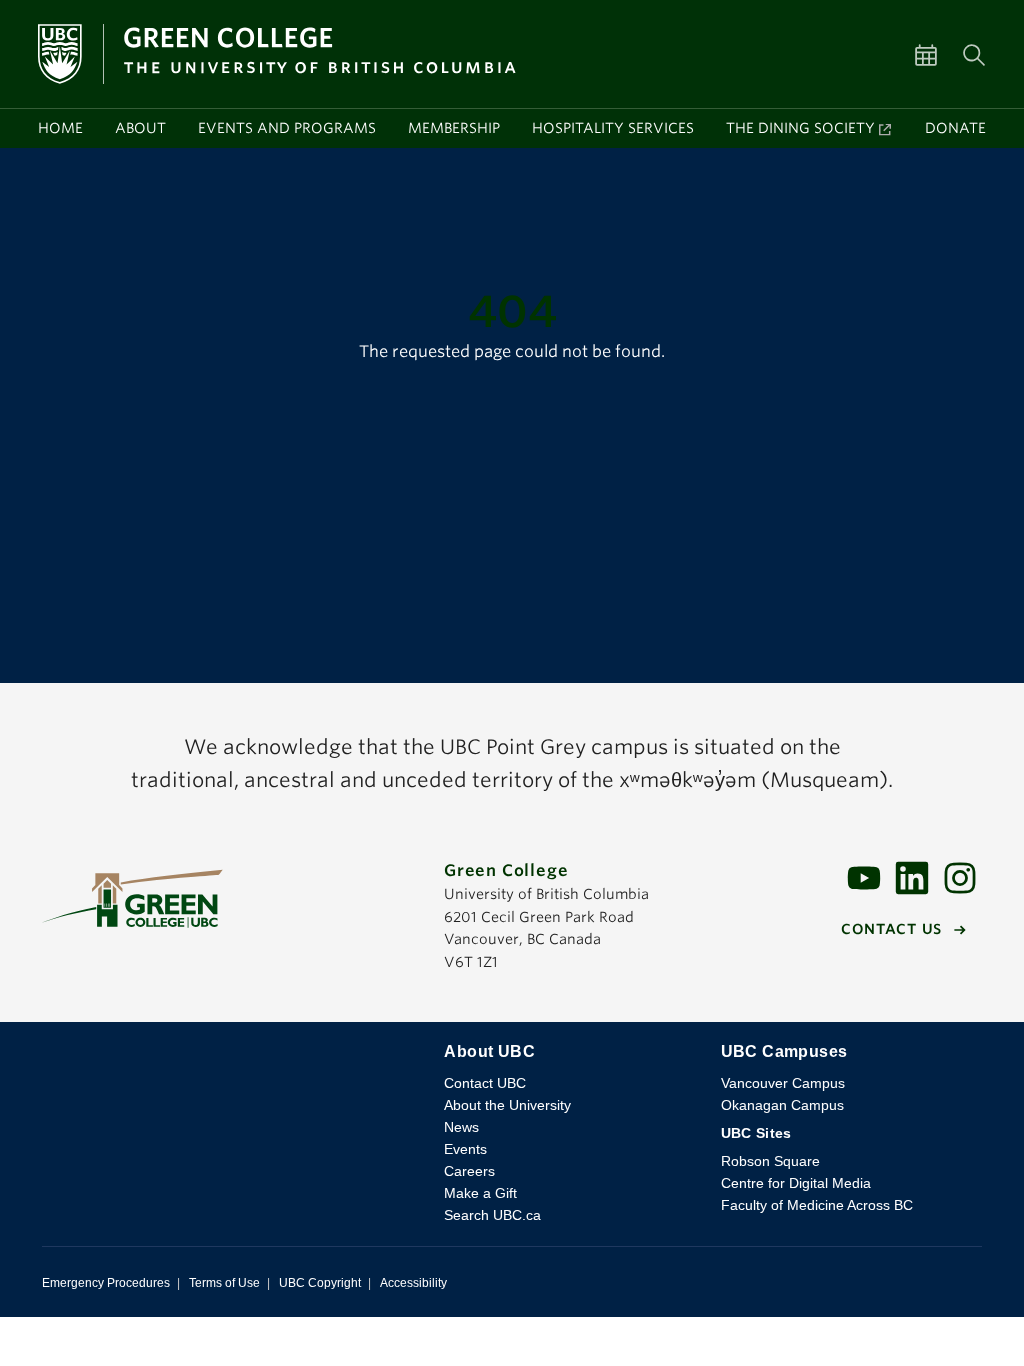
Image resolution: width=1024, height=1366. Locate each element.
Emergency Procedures (106, 1283)
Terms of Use (224, 1283)
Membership (454, 128)
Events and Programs (287, 128)
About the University (507, 1105)
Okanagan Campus (782, 1105)
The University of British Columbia (230, 1067)
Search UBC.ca (492, 1215)
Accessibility (413, 1283)
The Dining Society (800, 128)
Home (60, 128)
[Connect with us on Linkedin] (912, 876)
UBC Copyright (320, 1283)
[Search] (974, 54)
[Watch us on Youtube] (864, 876)
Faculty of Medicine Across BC (817, 1205)
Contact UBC (485, 1083)
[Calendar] (938, 54)
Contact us (891, 929)
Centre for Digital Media (796, 1183)
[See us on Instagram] (960, 876)
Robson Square (770, 1161)
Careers (469, 1171)
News (461, 1127)
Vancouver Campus (783, 1083)
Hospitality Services (613, 128)
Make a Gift (480, 1193)
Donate (955, 128)
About (140, 128)
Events (465, 1149)
